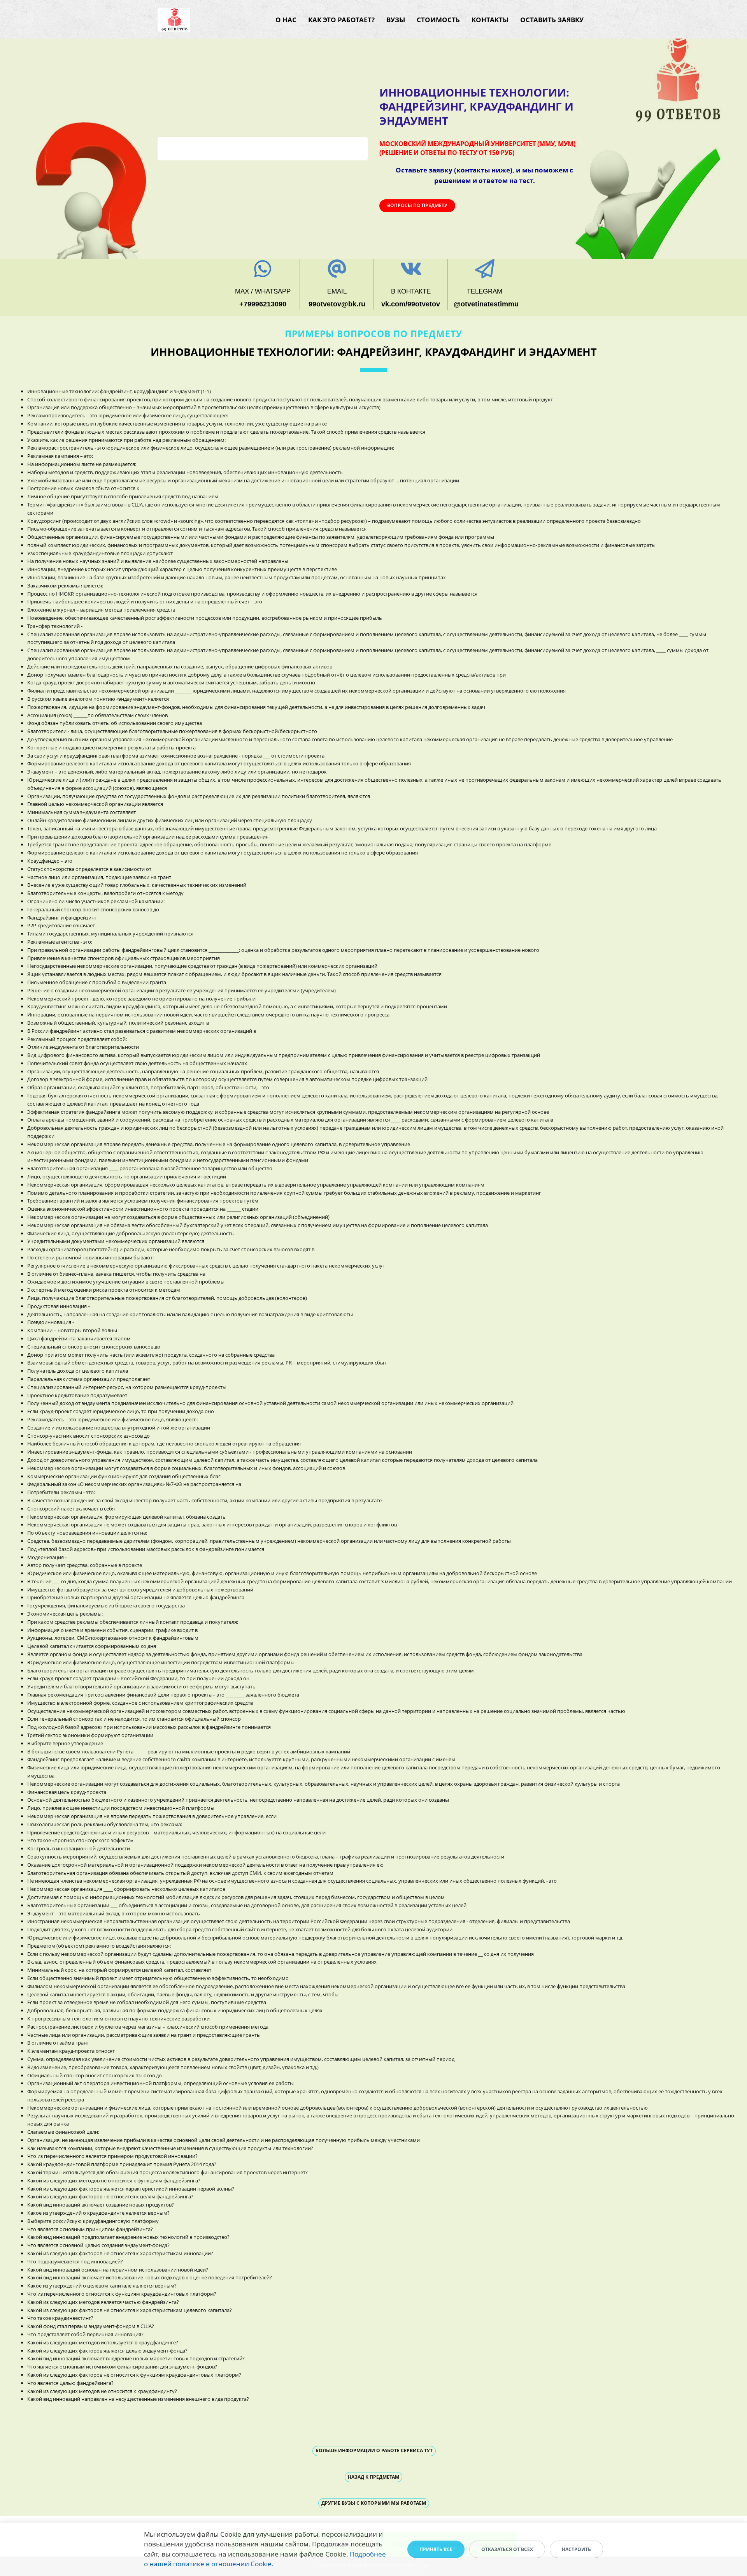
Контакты (490, 20)
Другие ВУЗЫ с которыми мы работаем (374, 2503)
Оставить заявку (552, 20)
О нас (286, 20)
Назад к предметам (373, 2477)
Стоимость (438, 20)
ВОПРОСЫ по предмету (417, 205)
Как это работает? (341, 20)
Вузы (396, 20)
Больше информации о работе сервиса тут (374, 2450)
